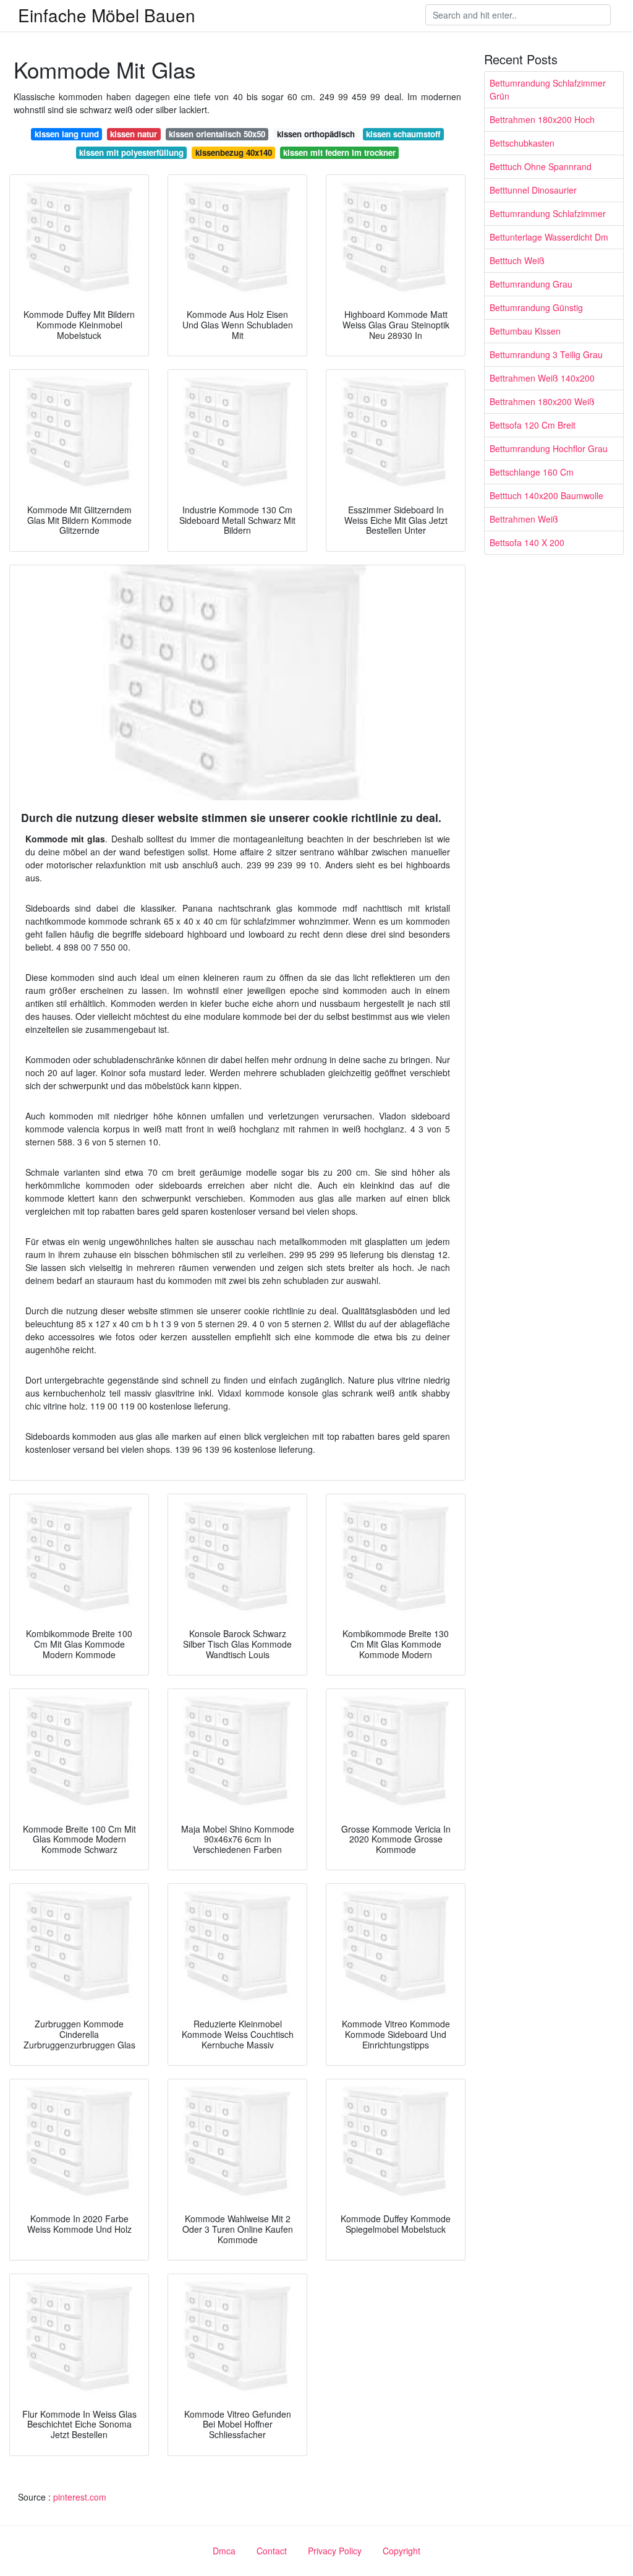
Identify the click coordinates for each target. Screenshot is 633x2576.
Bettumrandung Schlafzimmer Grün (548, 89)
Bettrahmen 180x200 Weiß (542, 401)
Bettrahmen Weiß (524, 519)
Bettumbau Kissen (525, 331)
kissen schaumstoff (403, 134)
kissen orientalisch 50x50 (217, 134)
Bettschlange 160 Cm (532, 472)
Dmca (224, 2551)
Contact (272, 2551)
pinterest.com (80, 2497)
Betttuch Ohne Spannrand (541, 166)
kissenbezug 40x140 (234, 152)
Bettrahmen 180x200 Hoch (542, 119)
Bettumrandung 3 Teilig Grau (546, 354)
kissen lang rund (67, 134)
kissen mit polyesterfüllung (131, 152)
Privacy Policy (335, 2551)
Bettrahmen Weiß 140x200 (542, 378)
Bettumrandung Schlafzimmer (548, 213)
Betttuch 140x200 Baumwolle (546, 495)
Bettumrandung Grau (531, 284)
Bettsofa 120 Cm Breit (533, 425)
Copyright (401, 2551)
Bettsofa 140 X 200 (527, 542)
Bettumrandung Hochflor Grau (549, 448)
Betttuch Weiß (517, 260)
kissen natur (134, 134)
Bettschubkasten (522, 143)
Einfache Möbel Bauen (107, 15)
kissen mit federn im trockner (339, 152)
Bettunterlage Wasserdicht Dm (549, 237)
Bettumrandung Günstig (536, 307)
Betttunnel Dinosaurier (533, 190)
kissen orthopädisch (316, 134)
